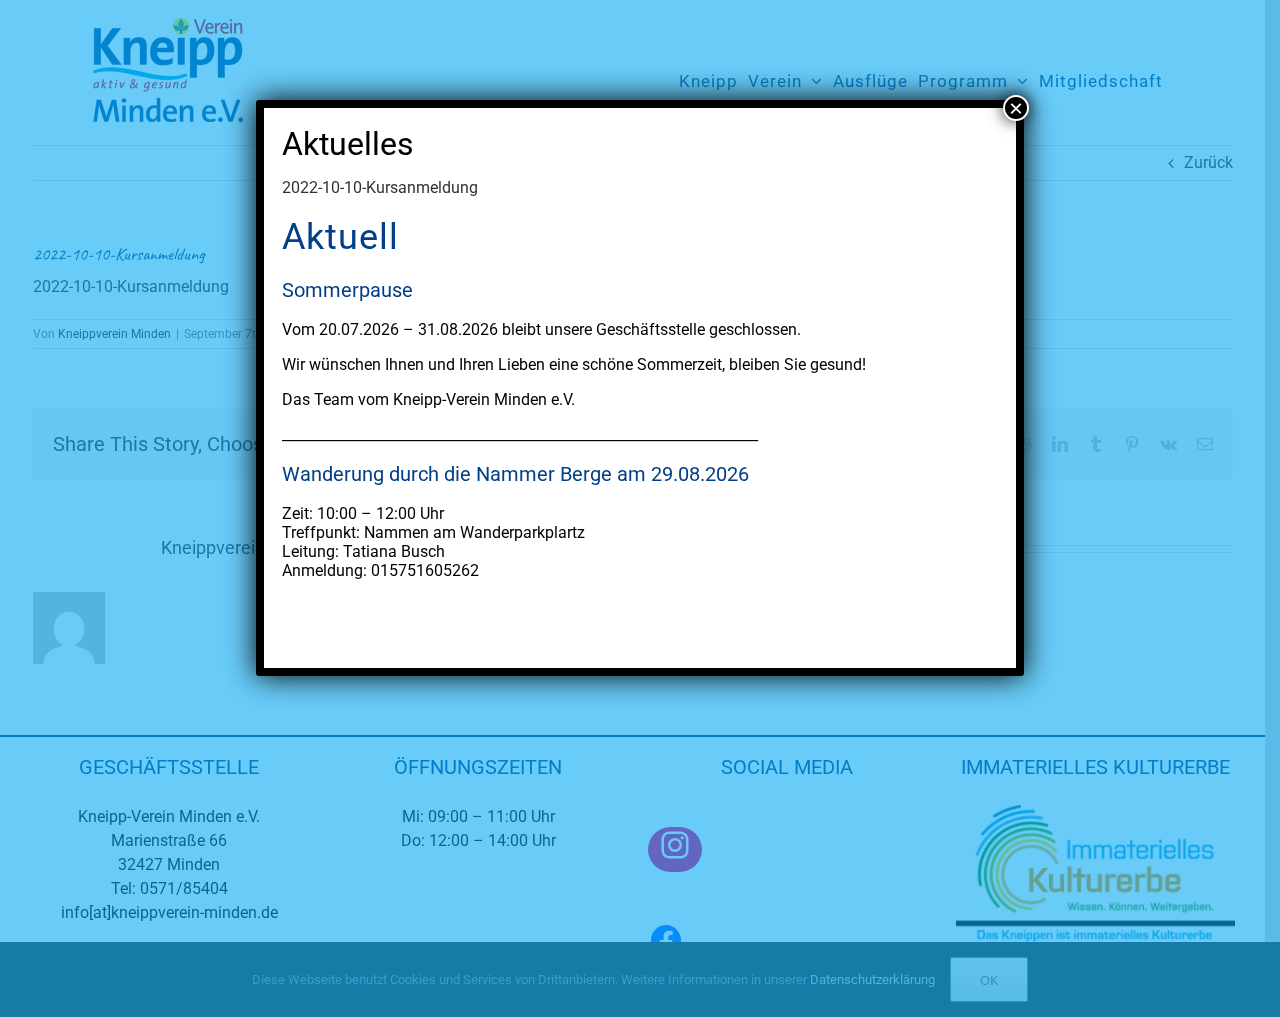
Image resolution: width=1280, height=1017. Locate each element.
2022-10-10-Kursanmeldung (380, 187)
